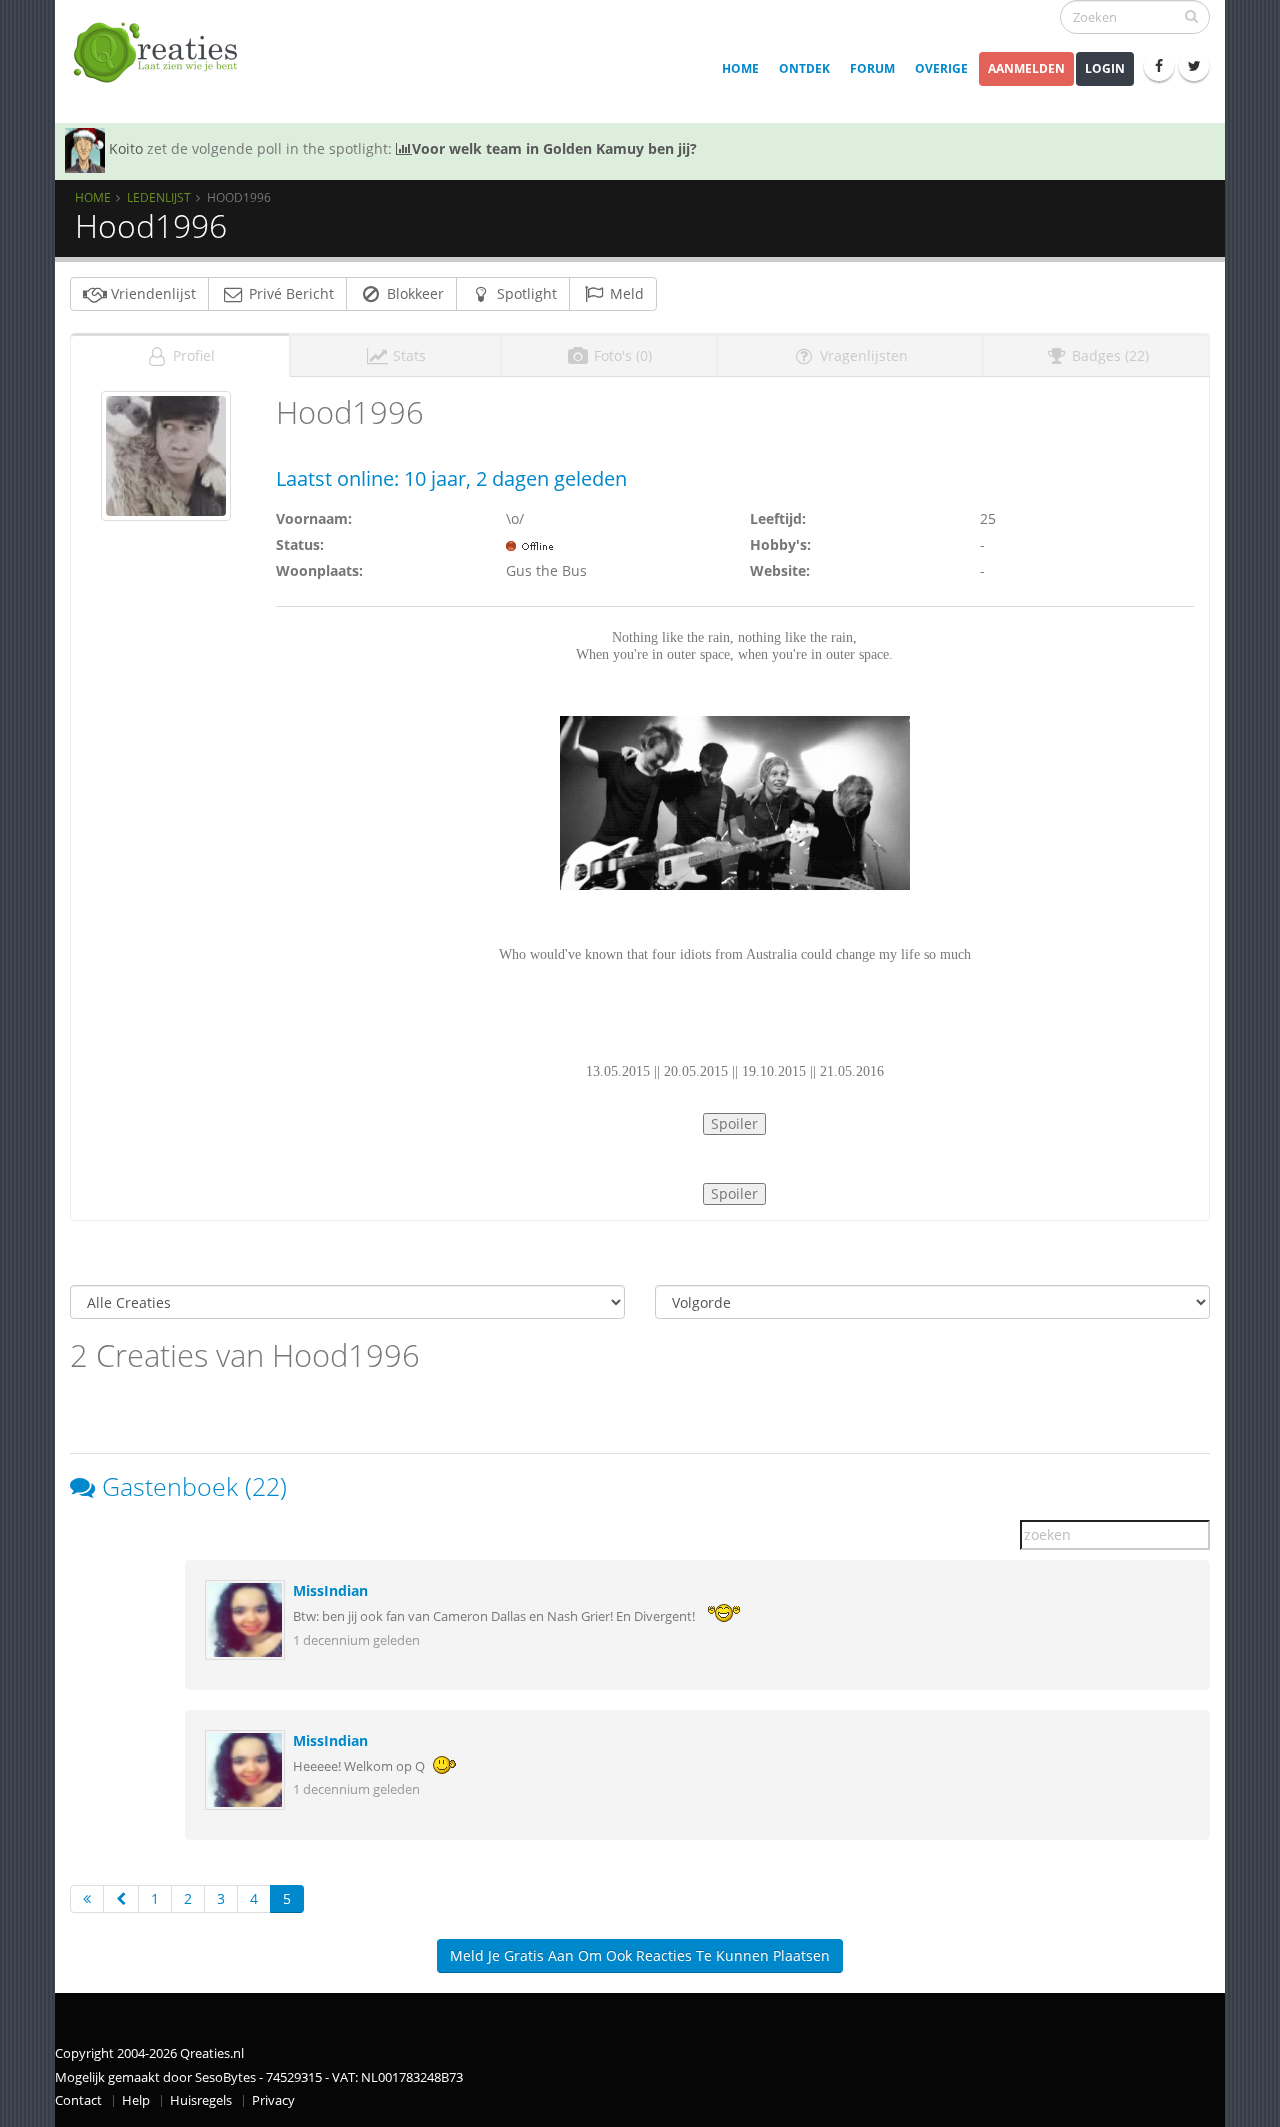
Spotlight (525, 293)
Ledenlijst (159, 197)
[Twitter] (1194, 66)
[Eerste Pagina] (87, 1899)
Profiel (192, 355)
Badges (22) (1108, 355)
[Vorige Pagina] (121, 1899)
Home (740, 68)
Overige (941, 68)
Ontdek (804, 68)
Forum (872, 68)
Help (136, 2100)
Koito (126, 148)
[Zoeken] (1191, 16)
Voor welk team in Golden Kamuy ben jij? (554, 148)
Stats (407, 355)
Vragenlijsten (862, 355)
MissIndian (330, 1590)
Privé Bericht (289, 293)
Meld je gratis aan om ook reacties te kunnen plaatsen (640, 1955)
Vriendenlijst (151, 293)
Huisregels (201, 2100)
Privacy (273, 2100)
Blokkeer (413, 293)
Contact (78, 2100)
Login (1105, 68)
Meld (625, 293)
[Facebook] (1159, 66)
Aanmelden (1026, 68)
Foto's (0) (621, 355)
